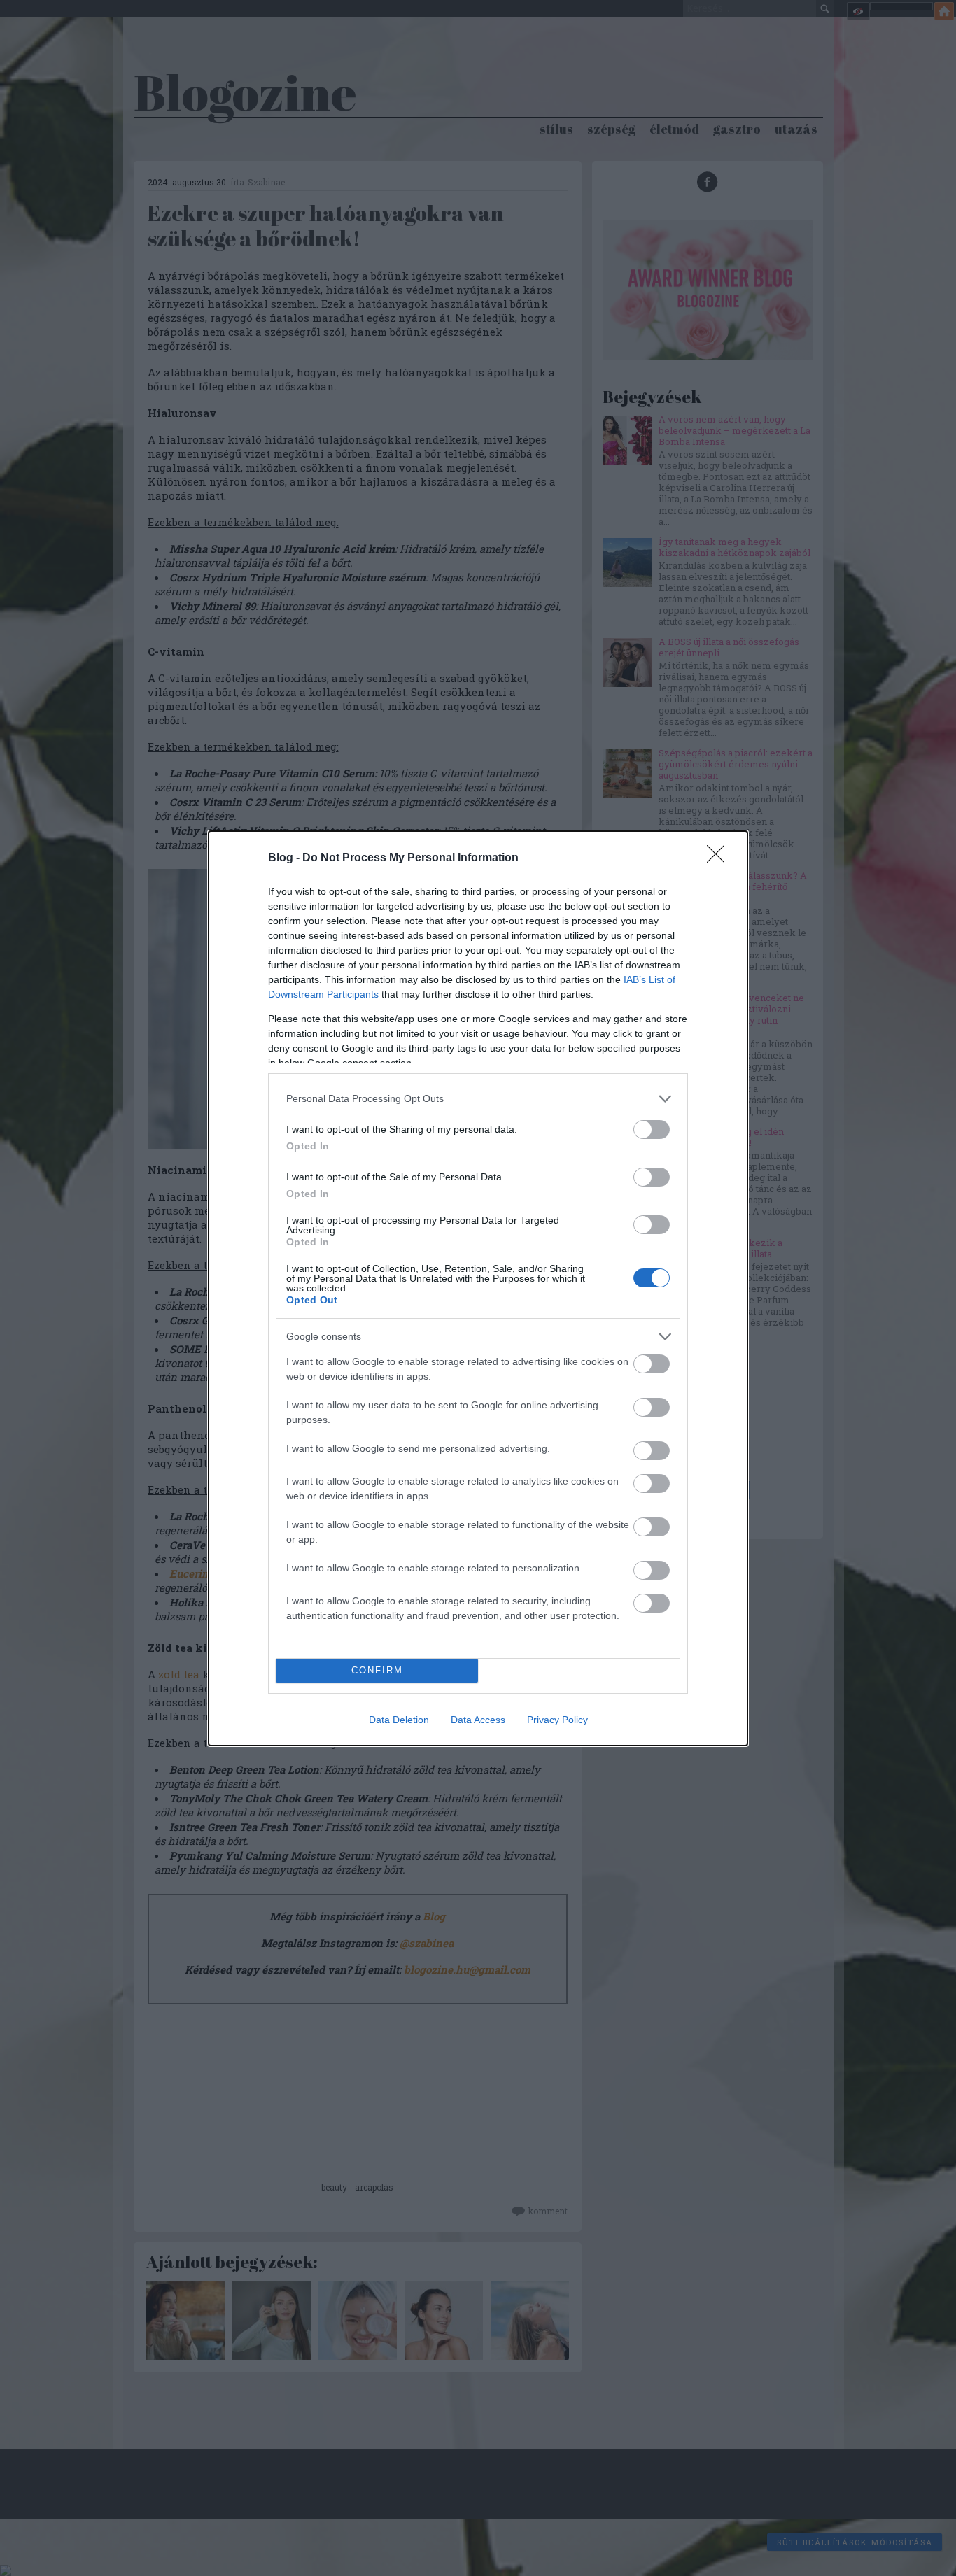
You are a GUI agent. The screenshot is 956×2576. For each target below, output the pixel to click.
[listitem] (478, 1099)
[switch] (652, 1130)
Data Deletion (399, 1720)
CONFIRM (377, 1670)
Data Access (478, 1720)
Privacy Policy (557, 1720)
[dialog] (478, 1288)
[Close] (720, 858)
